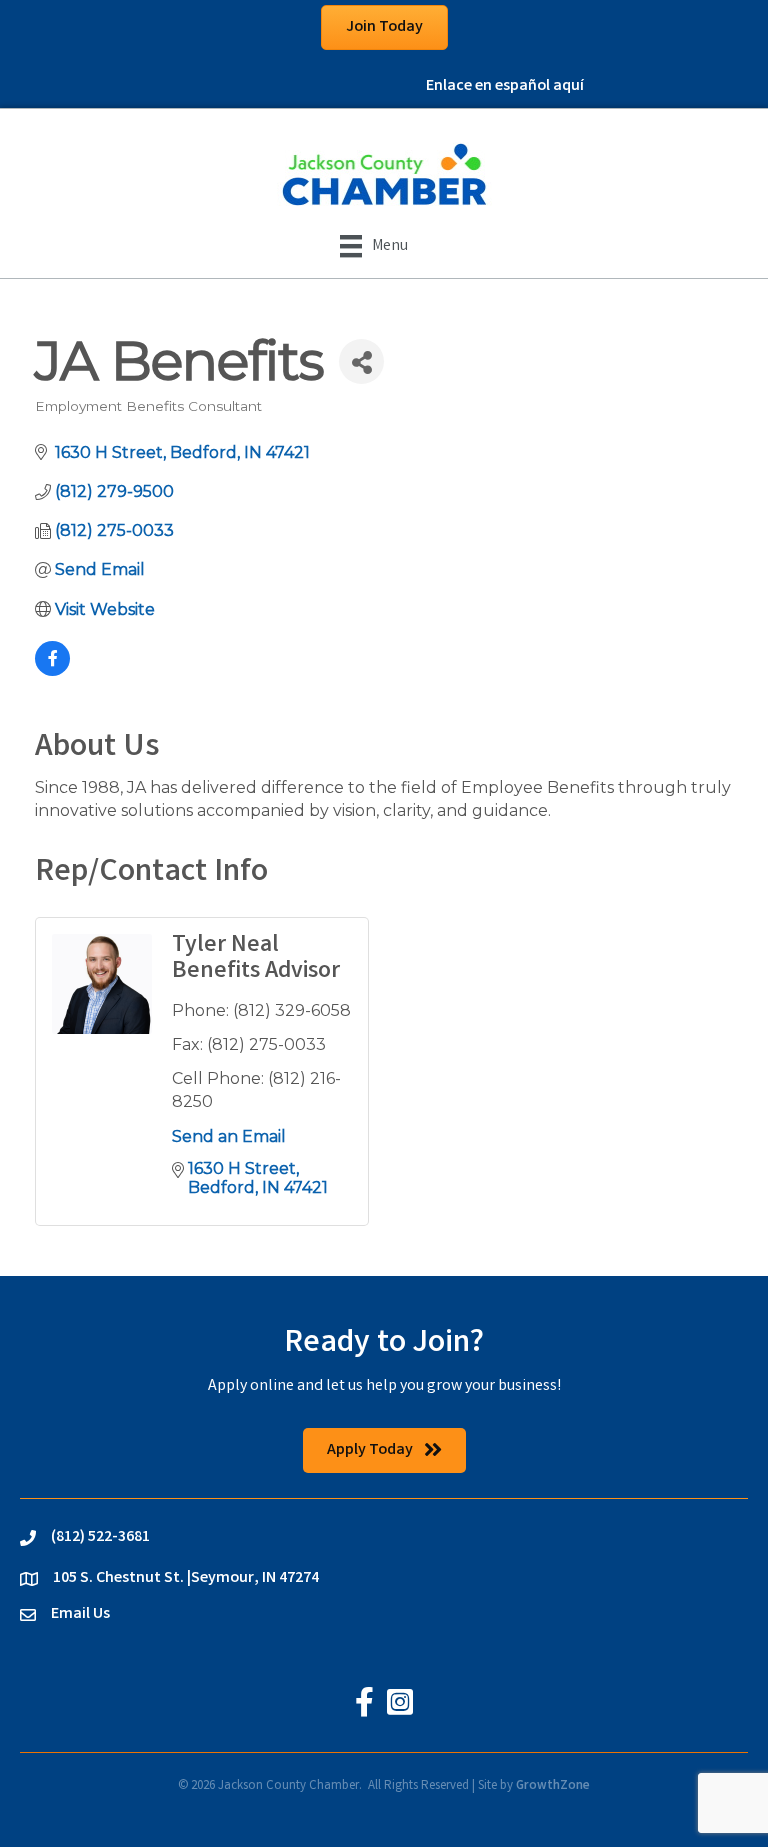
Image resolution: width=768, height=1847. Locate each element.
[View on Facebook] (52, 670)
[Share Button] (361, 361)
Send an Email (229, 1136)
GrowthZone (553, 1786)
